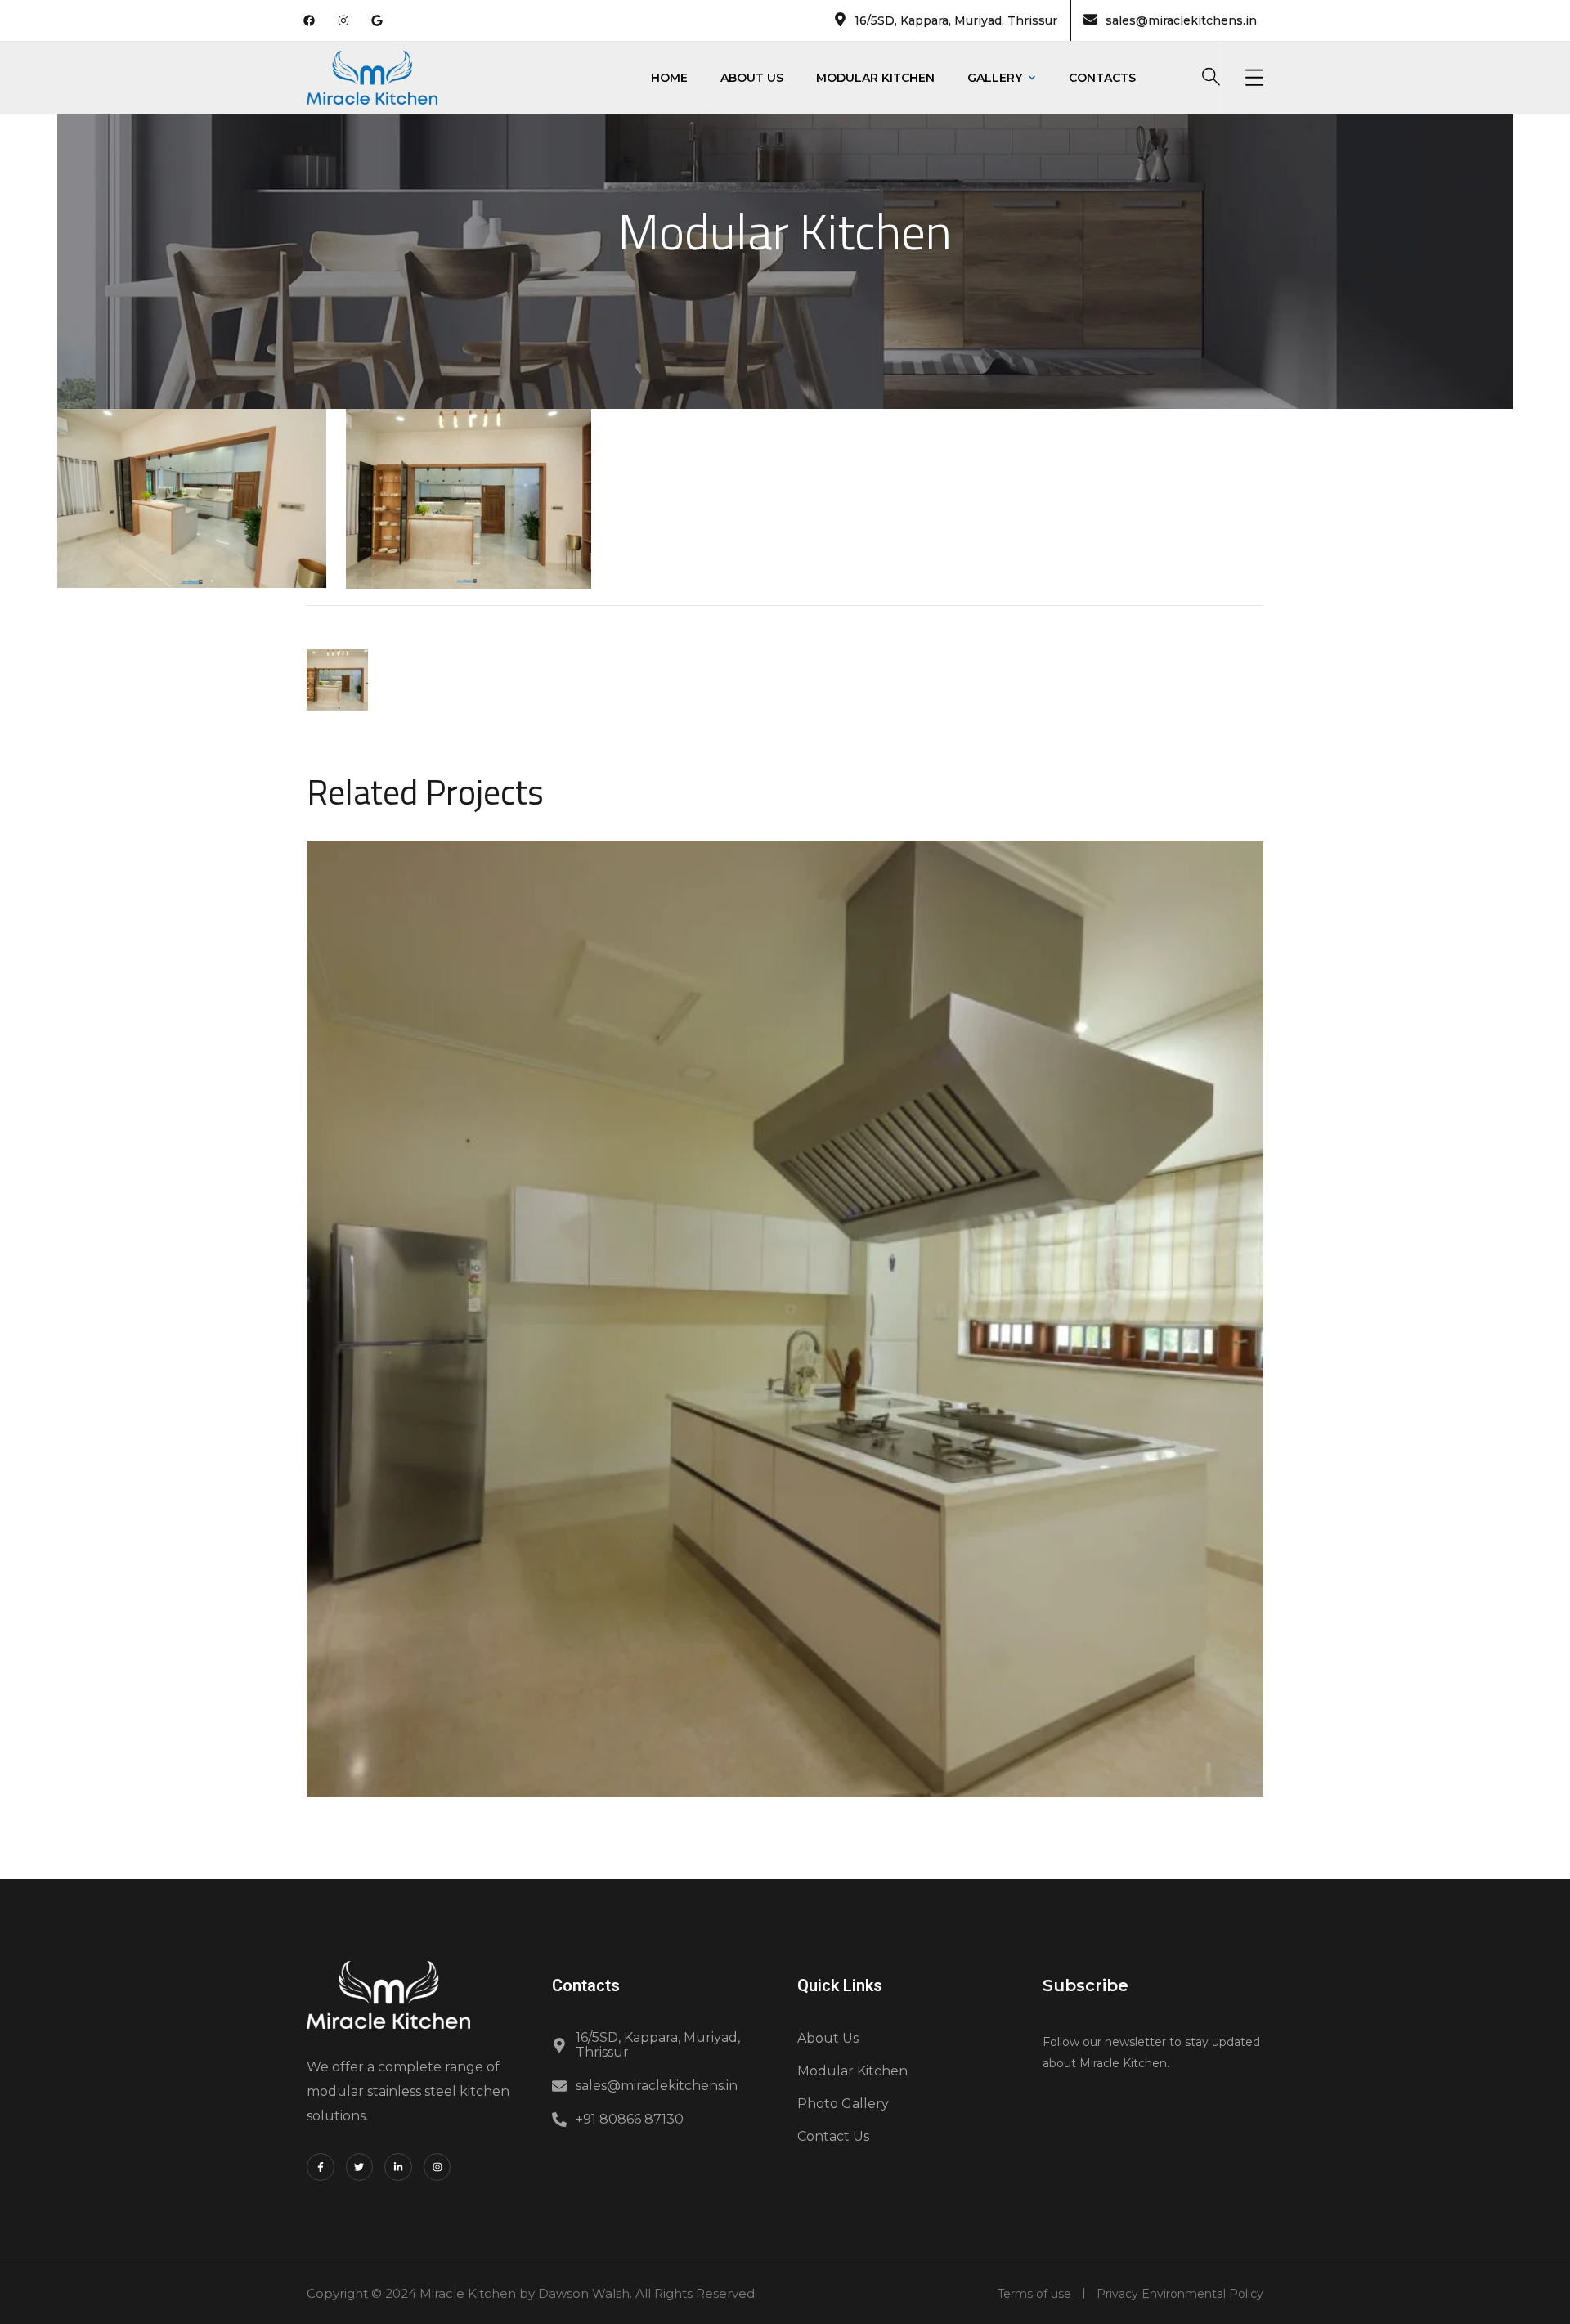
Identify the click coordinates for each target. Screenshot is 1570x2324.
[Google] (377, 20)
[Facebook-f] (321, 2167)
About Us (752, 78)
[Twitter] (360, 2167)
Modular (710, 1339)
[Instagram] (437, 2167)
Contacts (1102, 78)
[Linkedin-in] (398, 2167)
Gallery (995, 78)
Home (669, 78)
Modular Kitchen (875, 78)
